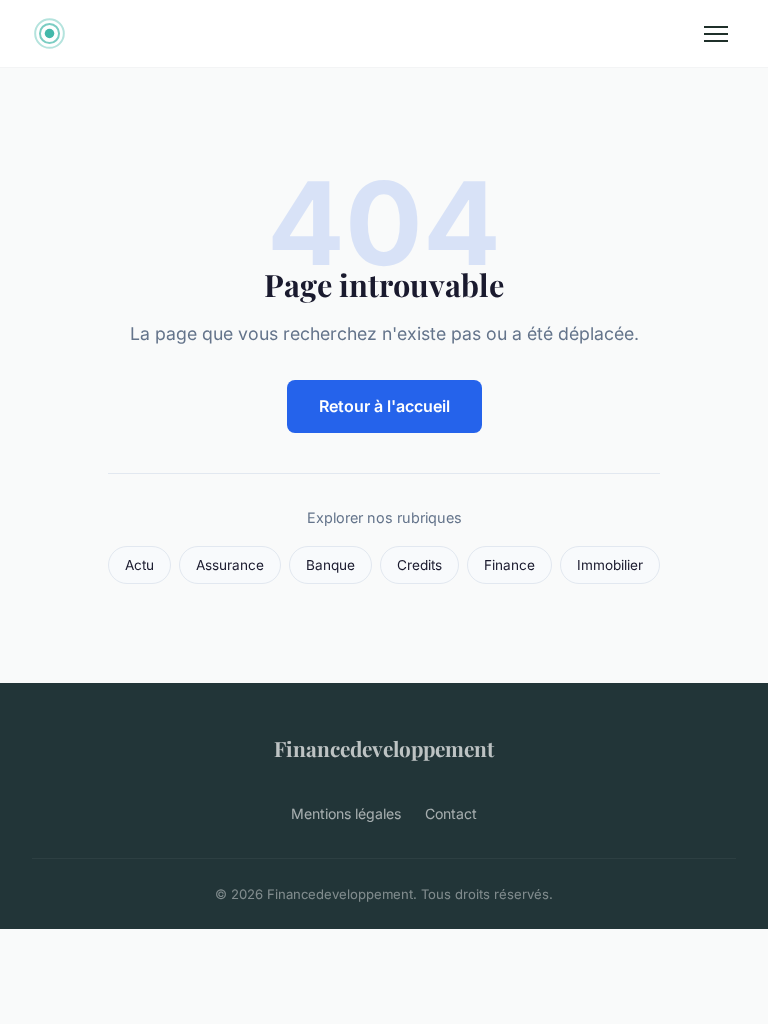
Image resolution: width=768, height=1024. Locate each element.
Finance (509, 565)
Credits (419, 565)
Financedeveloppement (384, 748)
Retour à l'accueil (384, 406)
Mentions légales (346, 813)
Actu (139, 565)
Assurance (230, 565)
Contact (451, 813)
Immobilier (610, 565)
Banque (330, 565)
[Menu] (716, 34)
